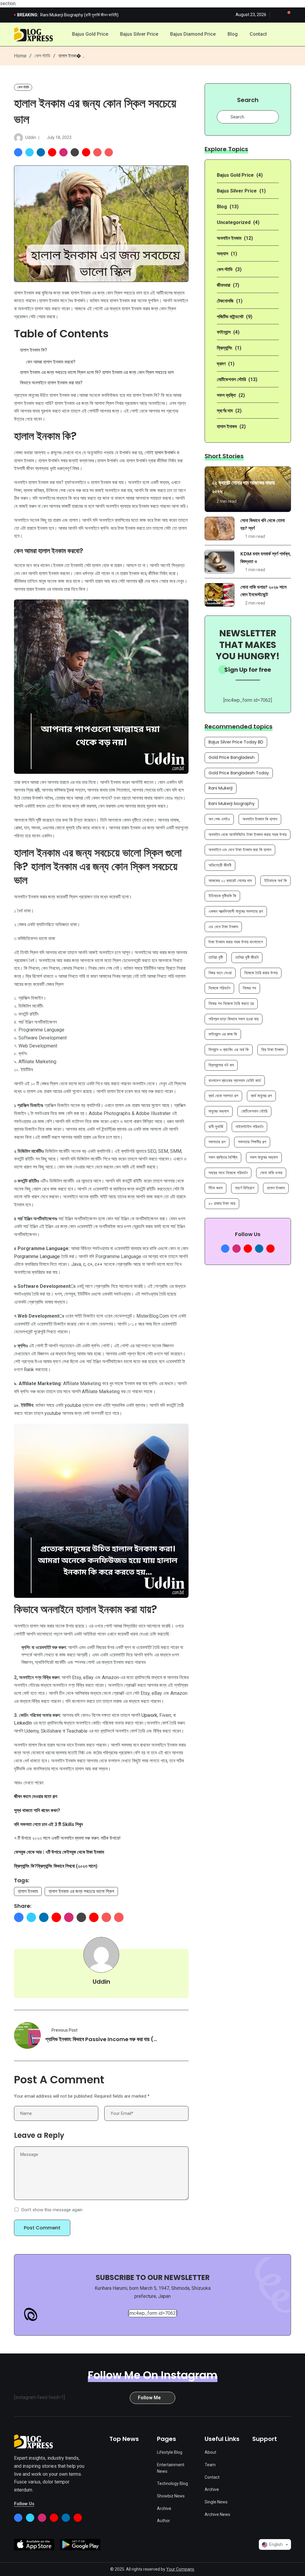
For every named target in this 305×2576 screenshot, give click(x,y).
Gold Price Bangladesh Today (239, 773)
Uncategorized (234, 222)
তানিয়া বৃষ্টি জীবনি (247, 957)
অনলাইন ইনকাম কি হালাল (260, 819)
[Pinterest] (52, 152)
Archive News (217, 2514)
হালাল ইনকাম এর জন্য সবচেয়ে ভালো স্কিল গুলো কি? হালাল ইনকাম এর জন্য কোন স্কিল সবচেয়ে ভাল (97, 372)
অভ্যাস (222, 254)
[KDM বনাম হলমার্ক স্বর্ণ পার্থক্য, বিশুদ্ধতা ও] (220, 562)
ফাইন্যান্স (224, 332)
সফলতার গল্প (217, 1142)
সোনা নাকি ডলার (271, 1173)
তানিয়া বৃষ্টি (216, 957)
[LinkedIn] (41, 152)
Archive (164, 2508)
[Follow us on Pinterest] (248, 1249)
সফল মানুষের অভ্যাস (264, 1157)
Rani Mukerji (221, 788)
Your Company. (180, 2569)
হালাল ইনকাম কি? (34, 350)
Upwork (149, 1715)
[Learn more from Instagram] (42, 2518)
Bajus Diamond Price (193, 34)
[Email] (97, 152)
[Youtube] (86, 152)
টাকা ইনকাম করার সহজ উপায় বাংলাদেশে (236, 942)
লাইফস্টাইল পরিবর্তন (249, 1127)
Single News (216, 2502)
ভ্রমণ (221, 364)
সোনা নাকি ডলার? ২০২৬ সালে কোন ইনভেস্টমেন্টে (263, 591)
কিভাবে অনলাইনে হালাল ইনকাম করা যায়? (51, 383)
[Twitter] (29, 152)
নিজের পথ (249, 988)
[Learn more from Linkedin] (66, 2518)
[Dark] (278, 15)
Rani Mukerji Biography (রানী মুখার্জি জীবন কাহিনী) (79, 15)
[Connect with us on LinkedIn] (259, 1249)
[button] (288, 15)
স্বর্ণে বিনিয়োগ (245, 1188)
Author (164, 2521)
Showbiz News (171, 2496)
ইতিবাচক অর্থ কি (276, 881)
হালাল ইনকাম (28, 1891)
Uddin (31, 137)
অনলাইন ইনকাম (229, 238)
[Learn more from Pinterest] (54, 2518)
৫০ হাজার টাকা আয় (222, 1203)
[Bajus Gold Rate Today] (34, 34)
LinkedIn (24, 1723)
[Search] (288, 35)
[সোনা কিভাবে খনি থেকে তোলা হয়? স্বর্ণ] (220, 528)
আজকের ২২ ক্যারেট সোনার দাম (230, 881)
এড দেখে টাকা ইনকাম (223, 927)
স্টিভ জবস (215, 1188)
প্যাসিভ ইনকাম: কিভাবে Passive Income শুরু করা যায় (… (101, 2039)
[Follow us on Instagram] (236, 1249)
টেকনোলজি (225, 301)
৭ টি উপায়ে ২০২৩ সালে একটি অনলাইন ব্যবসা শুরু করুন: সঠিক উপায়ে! (67, 1838)
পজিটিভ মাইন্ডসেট (230, 317)
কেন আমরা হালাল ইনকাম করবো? (51, 362)
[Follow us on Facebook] (225, 1249)
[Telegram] (109, 152)
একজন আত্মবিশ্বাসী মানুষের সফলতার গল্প (236, 911)
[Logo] (34, 2441)
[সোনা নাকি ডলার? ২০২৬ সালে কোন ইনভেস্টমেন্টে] (220, 595)
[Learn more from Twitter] (30, 2518)
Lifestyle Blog (170, 2452)
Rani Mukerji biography (232, 804)
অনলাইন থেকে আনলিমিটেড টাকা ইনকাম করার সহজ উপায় (248, 834)
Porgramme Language (37, 1256)
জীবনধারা (224, 285)
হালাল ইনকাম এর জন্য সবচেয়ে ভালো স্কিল (81, 1891)
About (210, 2452)
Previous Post (64, 2030)
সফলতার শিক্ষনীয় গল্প (252, 1142)
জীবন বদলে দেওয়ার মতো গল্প (36, 1796)
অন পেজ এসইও (219, 819)
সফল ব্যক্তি (226, 395)
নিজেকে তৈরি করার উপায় (261, 973)
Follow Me (149, 2397)
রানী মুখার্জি (216, 1127)
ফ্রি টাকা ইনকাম (272, 1050)
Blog (233, 34)
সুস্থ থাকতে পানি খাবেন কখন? (37, 1810)
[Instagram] (63, 152)
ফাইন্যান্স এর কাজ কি (223, 1034)
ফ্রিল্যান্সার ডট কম (221, 1065)
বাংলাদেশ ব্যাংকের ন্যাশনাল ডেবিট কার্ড (235, 1080)
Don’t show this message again (52, 2210)
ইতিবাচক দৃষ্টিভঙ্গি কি (222, 896)
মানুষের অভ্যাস (219, 1111)
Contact (258, 34)
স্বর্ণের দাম (225, 411)
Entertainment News (171, 2468)
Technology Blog (172, 2483)
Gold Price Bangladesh (232, 757)
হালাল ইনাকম (227, 426)
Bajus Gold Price (90, 34)
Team (210, 2465)
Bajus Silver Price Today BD (236, 742)
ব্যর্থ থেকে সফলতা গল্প (223, 1096)
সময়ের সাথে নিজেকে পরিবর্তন (228, 1173)
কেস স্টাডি (42, 56)
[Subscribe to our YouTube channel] (270, 1249)
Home (20, 56)
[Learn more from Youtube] (78, 2518)
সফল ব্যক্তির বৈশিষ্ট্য (223, 1157)
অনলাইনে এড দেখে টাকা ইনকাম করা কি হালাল (240, 850)
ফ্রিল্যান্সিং (225, 348)
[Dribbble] (75, 152)
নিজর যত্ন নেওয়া (220, 973)
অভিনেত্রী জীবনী (220, 865)
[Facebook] (18, 152)
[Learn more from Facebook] (18, 2518)
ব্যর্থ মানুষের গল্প (261, 1096)
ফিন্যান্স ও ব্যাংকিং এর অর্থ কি (229, 1050)
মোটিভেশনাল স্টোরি (231, 379)
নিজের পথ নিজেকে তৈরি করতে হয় (231, 1003)
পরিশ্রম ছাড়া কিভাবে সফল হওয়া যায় (234, 1019)
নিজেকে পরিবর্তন (219, 988)
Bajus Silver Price (139, 34)
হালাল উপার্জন (165, 453)
